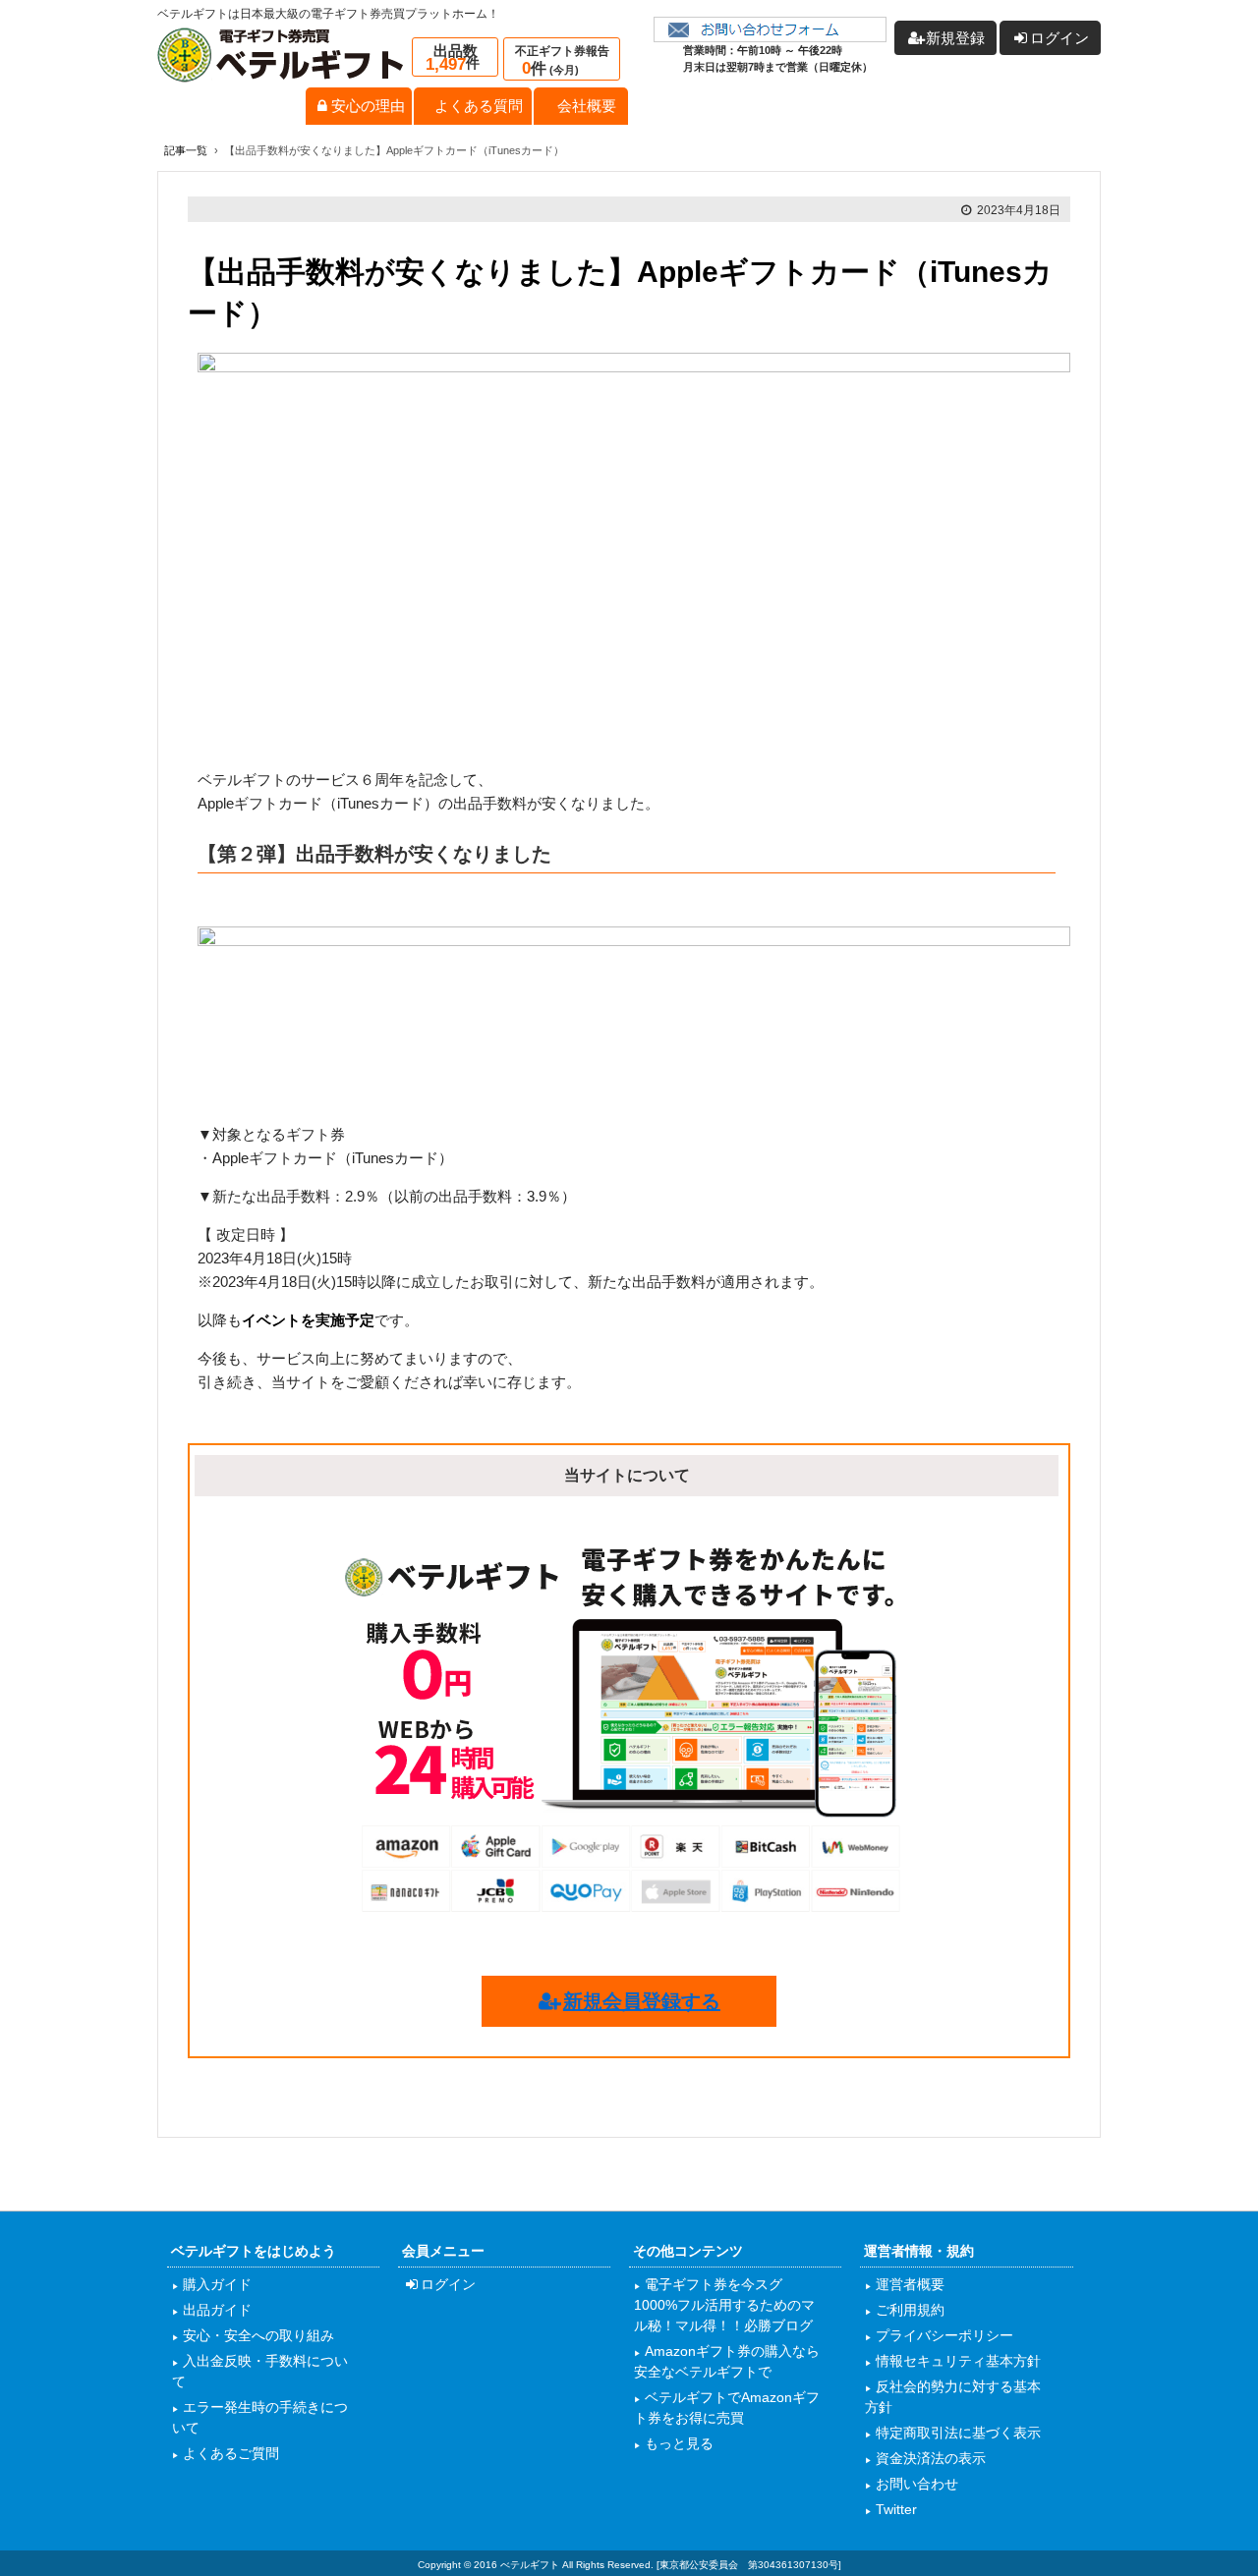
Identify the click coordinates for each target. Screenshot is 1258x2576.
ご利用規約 (908, 2310)
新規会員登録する (642, 2001)
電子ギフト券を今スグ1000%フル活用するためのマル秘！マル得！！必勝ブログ (724, 2305)
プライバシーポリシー (943, 2335)
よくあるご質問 (229, 2453)
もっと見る (677, 2443)
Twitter (894, 2509)
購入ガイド (215, 2284)
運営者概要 (908, 2284)
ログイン (448, 2284)
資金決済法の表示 (929, 2458)
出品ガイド (215, 2310)
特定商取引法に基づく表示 (956, 2433)
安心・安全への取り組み (257, 2335)
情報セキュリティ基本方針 (956, 2361)
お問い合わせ (915, 2484)
